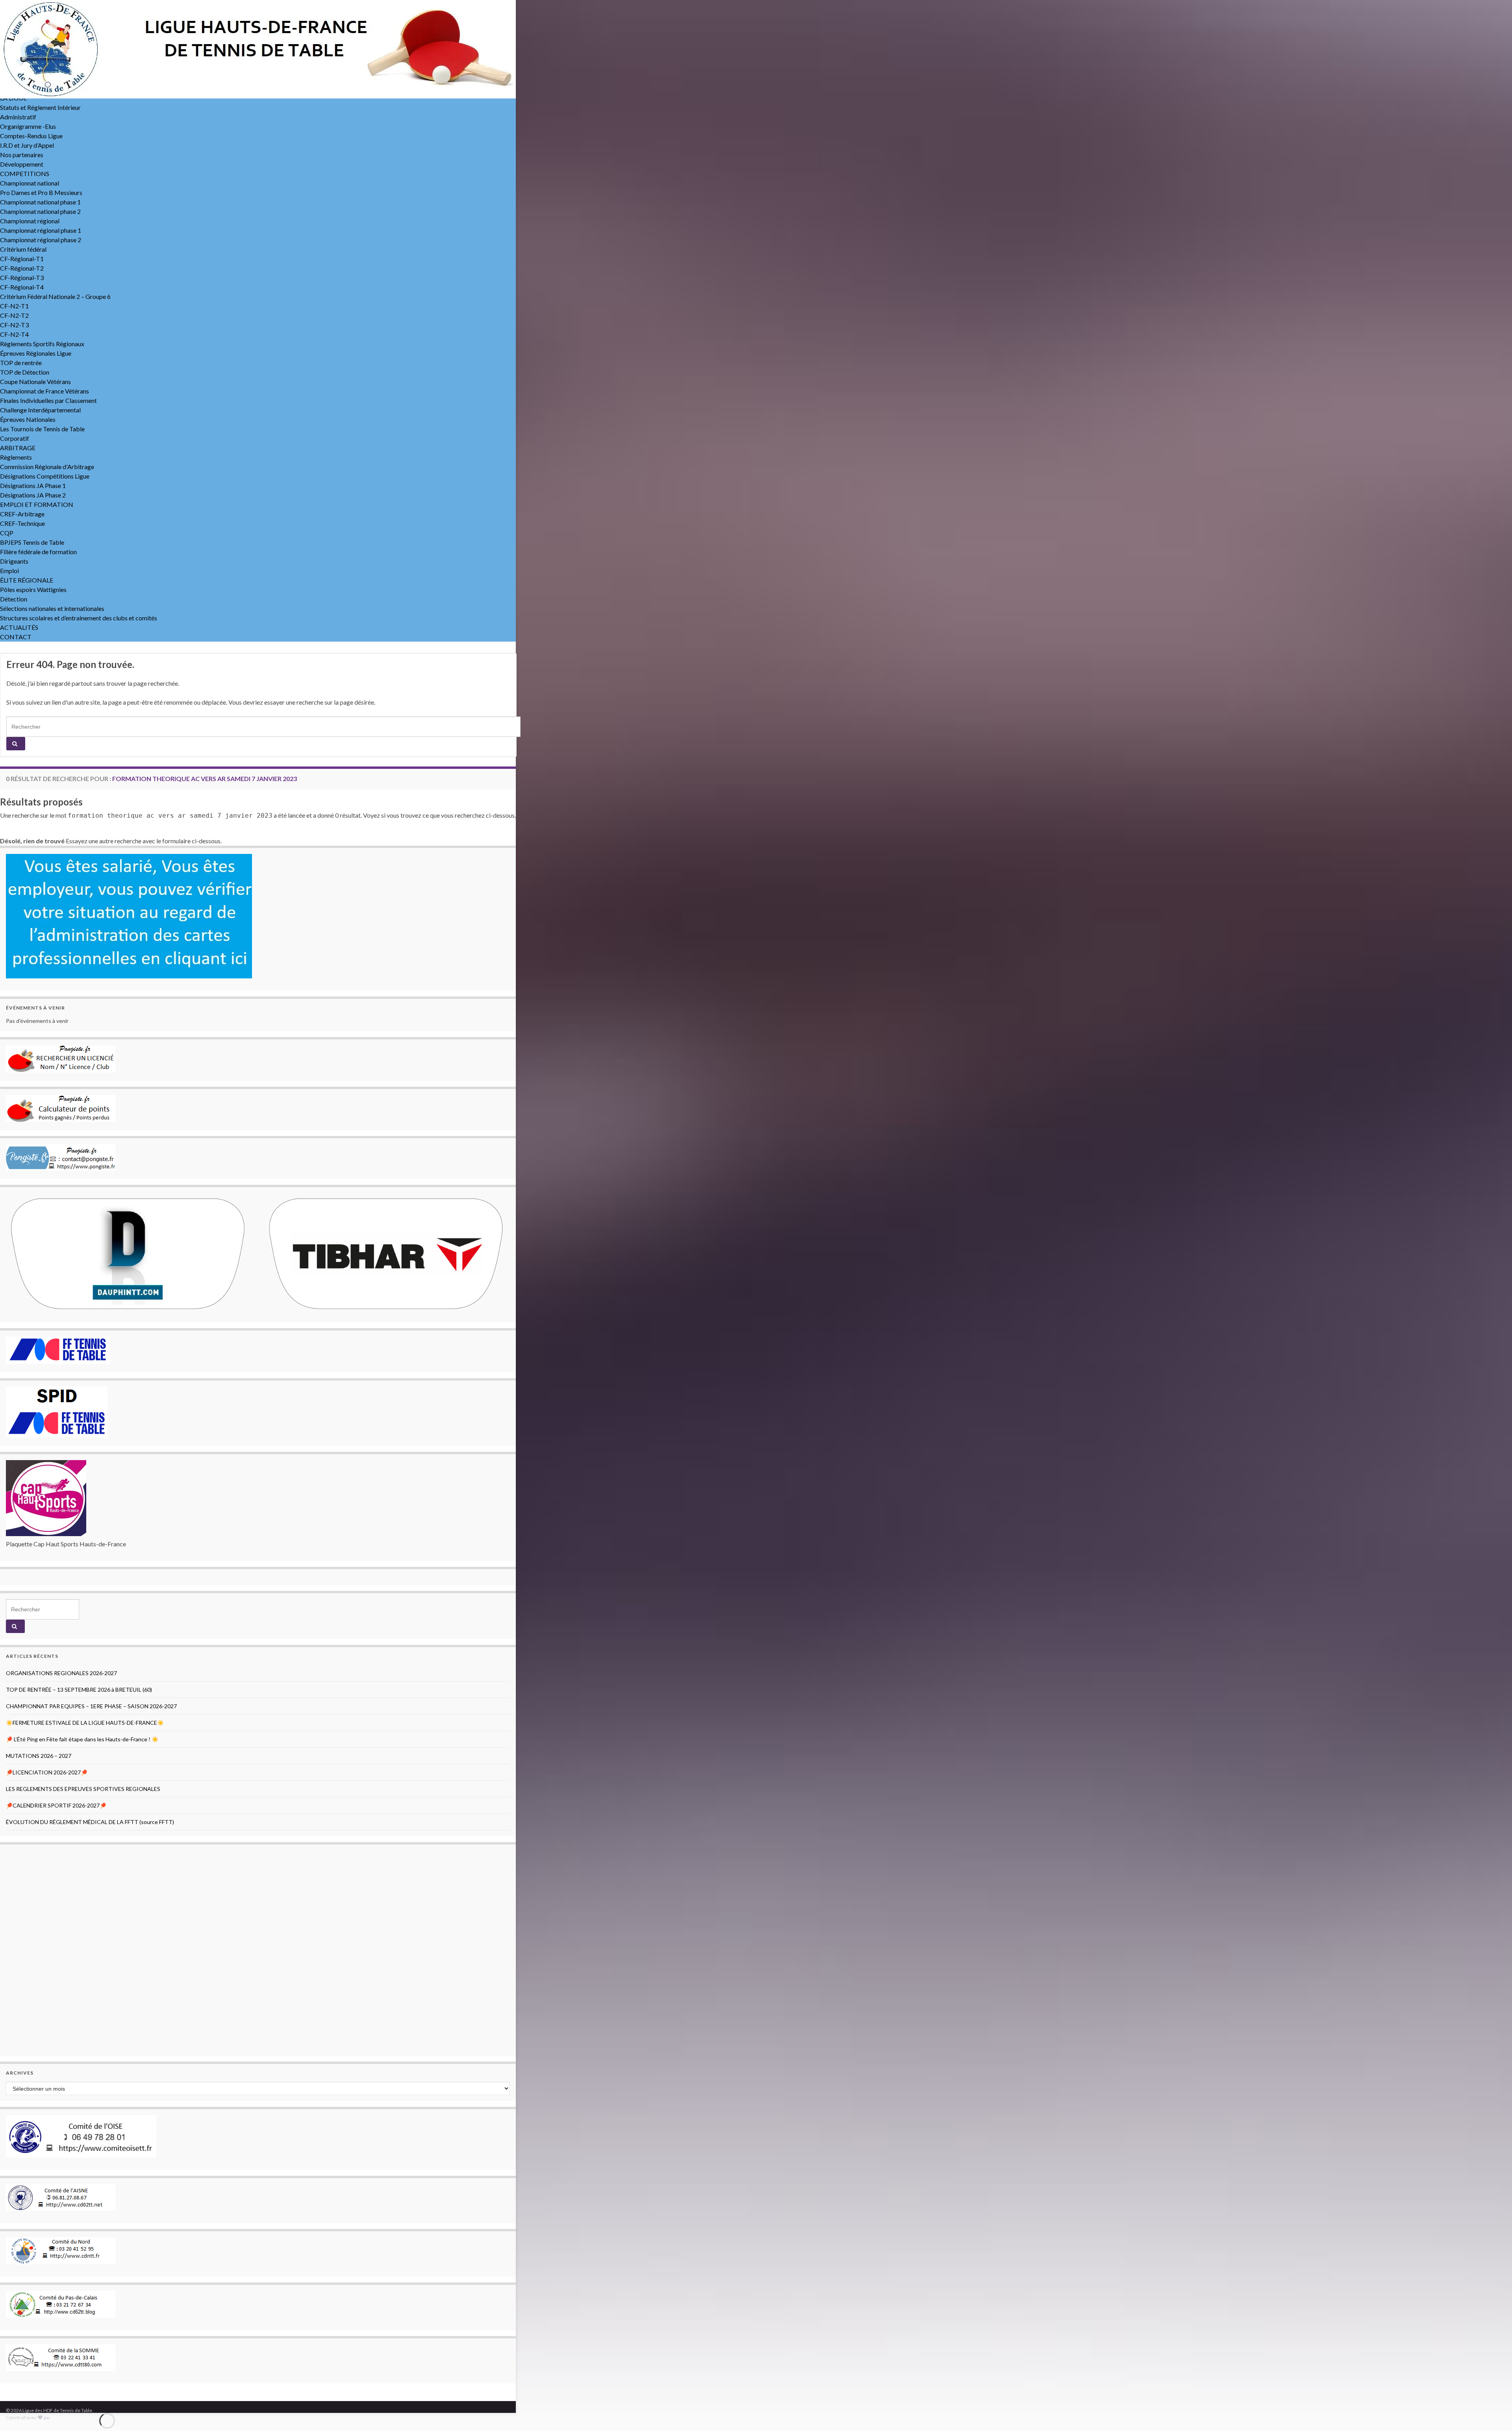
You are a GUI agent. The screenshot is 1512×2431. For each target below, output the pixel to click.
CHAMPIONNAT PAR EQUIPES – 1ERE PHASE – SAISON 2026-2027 (91, 1706)
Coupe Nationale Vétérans (35, 381)
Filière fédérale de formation (38, 552)
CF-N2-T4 (14, 334)
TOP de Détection (25, 372)
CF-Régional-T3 (22, 277)
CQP (7, 533)
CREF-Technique (22, 523)
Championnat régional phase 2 (41, 240)
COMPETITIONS (25, 174)
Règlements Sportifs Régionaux (42, 344)
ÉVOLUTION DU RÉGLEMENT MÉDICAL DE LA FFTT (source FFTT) (90, 1822)
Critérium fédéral (23, 249)
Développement (22, 164)
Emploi (9, 571)
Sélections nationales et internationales (52, 608)
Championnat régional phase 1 (41, 230)
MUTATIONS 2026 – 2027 (39, 1756)
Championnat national (30, 183)
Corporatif (15, 438)
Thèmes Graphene (71, 2417)
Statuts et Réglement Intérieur (40, 107)
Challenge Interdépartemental (40, 410)
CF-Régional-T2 (22, 268)
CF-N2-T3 (14, 325)
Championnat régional (30, 221)
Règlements (16, 457)
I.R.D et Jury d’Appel (27, 145)
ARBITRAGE (18, 448)
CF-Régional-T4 (22, 287)
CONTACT (16, 637)
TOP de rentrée (21, 363)
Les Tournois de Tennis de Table (42, 429)
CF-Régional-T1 (22, 259)
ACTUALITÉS (19, 627)
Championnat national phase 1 (40, 202)
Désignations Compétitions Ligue (45, 476)
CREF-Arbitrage (22, 514)
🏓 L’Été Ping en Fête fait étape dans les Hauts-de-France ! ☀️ (82, 1739)
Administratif (18, 117)
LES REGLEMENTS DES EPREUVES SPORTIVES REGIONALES (83, 1789)
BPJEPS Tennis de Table (32, 542)
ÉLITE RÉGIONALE (27, 580)
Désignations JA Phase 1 (33, 485)
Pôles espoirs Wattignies (33, 589)
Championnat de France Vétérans (44, 391)
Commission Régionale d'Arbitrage (47, 467)
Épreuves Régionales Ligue (36, 353)
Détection (14, 599)
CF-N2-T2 (14, 315)
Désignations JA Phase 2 (33, 495)
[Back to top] (1494, 2413)
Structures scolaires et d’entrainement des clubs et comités (79, 618)
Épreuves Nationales (28, 419)
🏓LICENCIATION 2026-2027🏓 (47, 1772)
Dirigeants (14, 561)
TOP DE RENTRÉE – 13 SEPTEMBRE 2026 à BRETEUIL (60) (79, 1690)
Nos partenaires (22, 155)
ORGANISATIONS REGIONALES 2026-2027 (61, 1673)
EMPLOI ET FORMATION (37, 504)
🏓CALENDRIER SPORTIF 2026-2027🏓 (56, 1805)
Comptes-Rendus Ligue (31, 136)
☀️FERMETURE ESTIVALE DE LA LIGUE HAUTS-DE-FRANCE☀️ (85, 1723)
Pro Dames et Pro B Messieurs (41, 192)
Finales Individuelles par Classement (48, 400)
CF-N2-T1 (14, 306)
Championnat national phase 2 (40, 211)
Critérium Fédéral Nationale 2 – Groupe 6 (55, 296)
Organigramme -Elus (28, 126)
